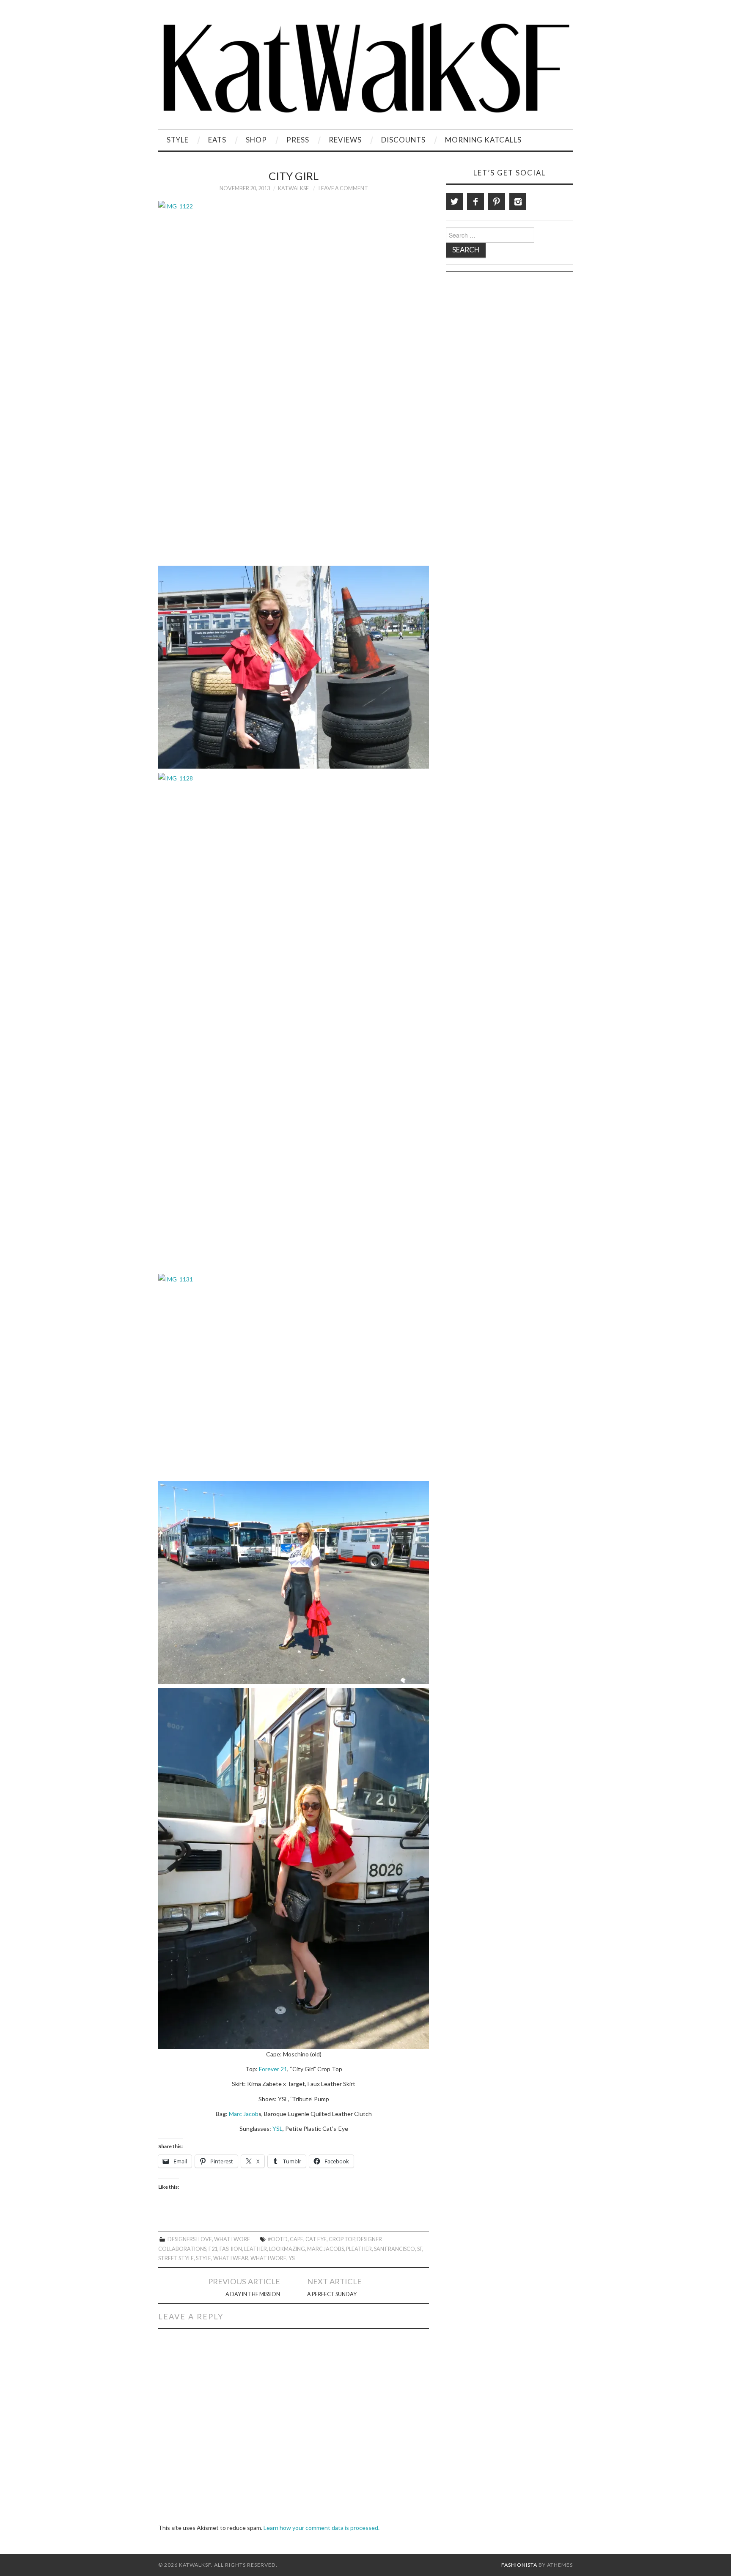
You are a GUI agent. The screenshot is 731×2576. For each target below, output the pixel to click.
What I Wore (232, 2239)
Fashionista (519, 2565)
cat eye (316, 2239)
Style (178, 140)
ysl (293, 2258)
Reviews (345, 140)
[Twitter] (454, 202)
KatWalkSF (293, 188)
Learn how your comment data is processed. (322, 2528)
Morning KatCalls (483, 140)
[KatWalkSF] (365, 68)
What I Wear (231, 2258)
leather (256, 2249)
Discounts (403, 140)
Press (298, 140)
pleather (359, 2249)
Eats (217, 140)
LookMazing (287, 2249)
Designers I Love (190, 2239)
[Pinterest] (497, 202)
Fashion (231, 2249)
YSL (278, 2128)
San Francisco (394, 2249)
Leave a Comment (343, 188)
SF (420, 2249)
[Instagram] (518, 202)
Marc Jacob (244, 2114)
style (203, 2258)
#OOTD (278, 2239)
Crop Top (342, 2239)
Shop (256, 140)
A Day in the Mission (253, 2294)
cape (297, 2239)
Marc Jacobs (326, 2249)
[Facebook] (475, 202)
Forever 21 (273, 2069)
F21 (213, 2249)
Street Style (176, 2258)
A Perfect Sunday (332, 2294)
